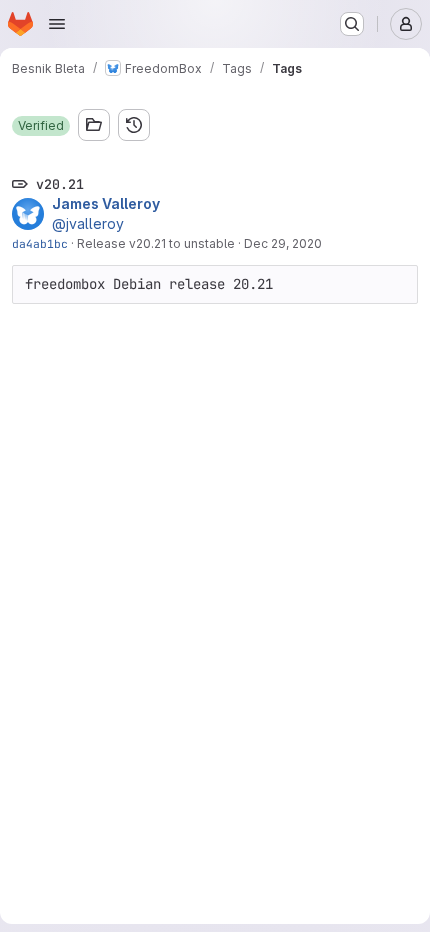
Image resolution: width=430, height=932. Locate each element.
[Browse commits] (134, 125)
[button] (41, 126)
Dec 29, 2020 (283, 243)
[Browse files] (94, 125)
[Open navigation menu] (57, 24)
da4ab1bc (40, 243)
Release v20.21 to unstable (156, 243)
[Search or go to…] (352, 24)
